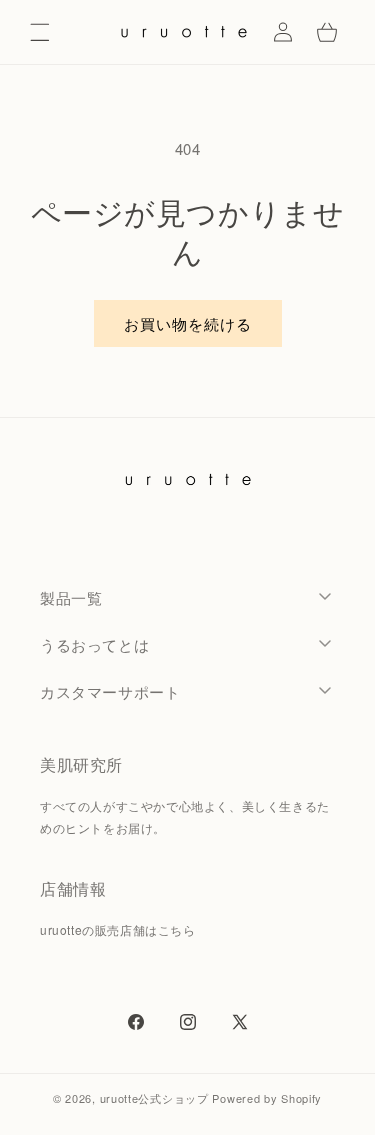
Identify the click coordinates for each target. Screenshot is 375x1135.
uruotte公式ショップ (154, 1098)
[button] (40, 32)
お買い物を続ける (188, 323)
